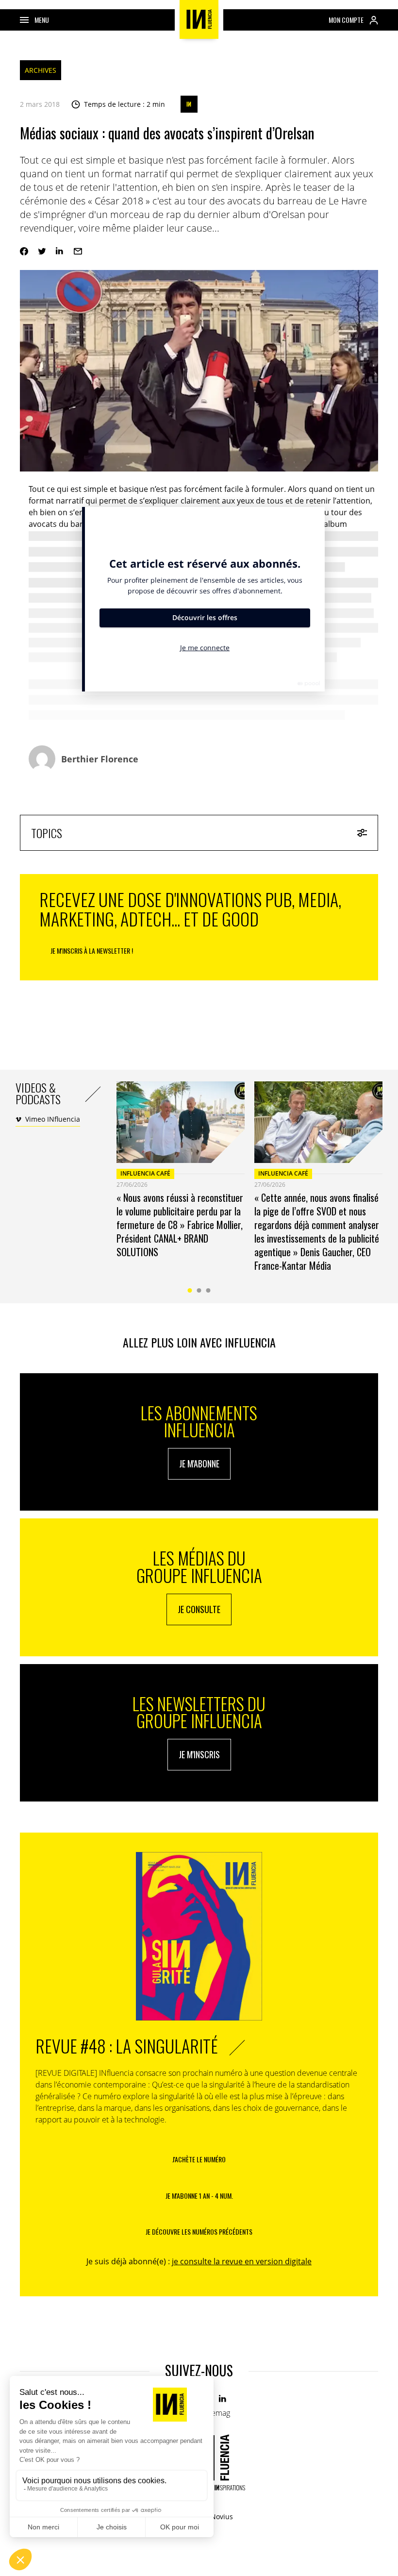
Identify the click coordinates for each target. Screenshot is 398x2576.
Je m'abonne (199, 1464)
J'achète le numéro (199, 2159)
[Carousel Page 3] (208, 1290)
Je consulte (199, 1609)
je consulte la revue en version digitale (242, 2261)
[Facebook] (24, 251)
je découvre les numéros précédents (199, 2231)
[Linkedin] (60, 251)
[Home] (199, 19)
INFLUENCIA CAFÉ (145, 1173)
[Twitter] (42, 251)
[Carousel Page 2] (199, 1290)
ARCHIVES (41, 70)
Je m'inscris (199, 1754)
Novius (222, 2517)
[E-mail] (78, 251)
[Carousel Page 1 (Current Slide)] (190, 1290)
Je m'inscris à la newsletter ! (92, 951)
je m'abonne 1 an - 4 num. (199, 2196)
